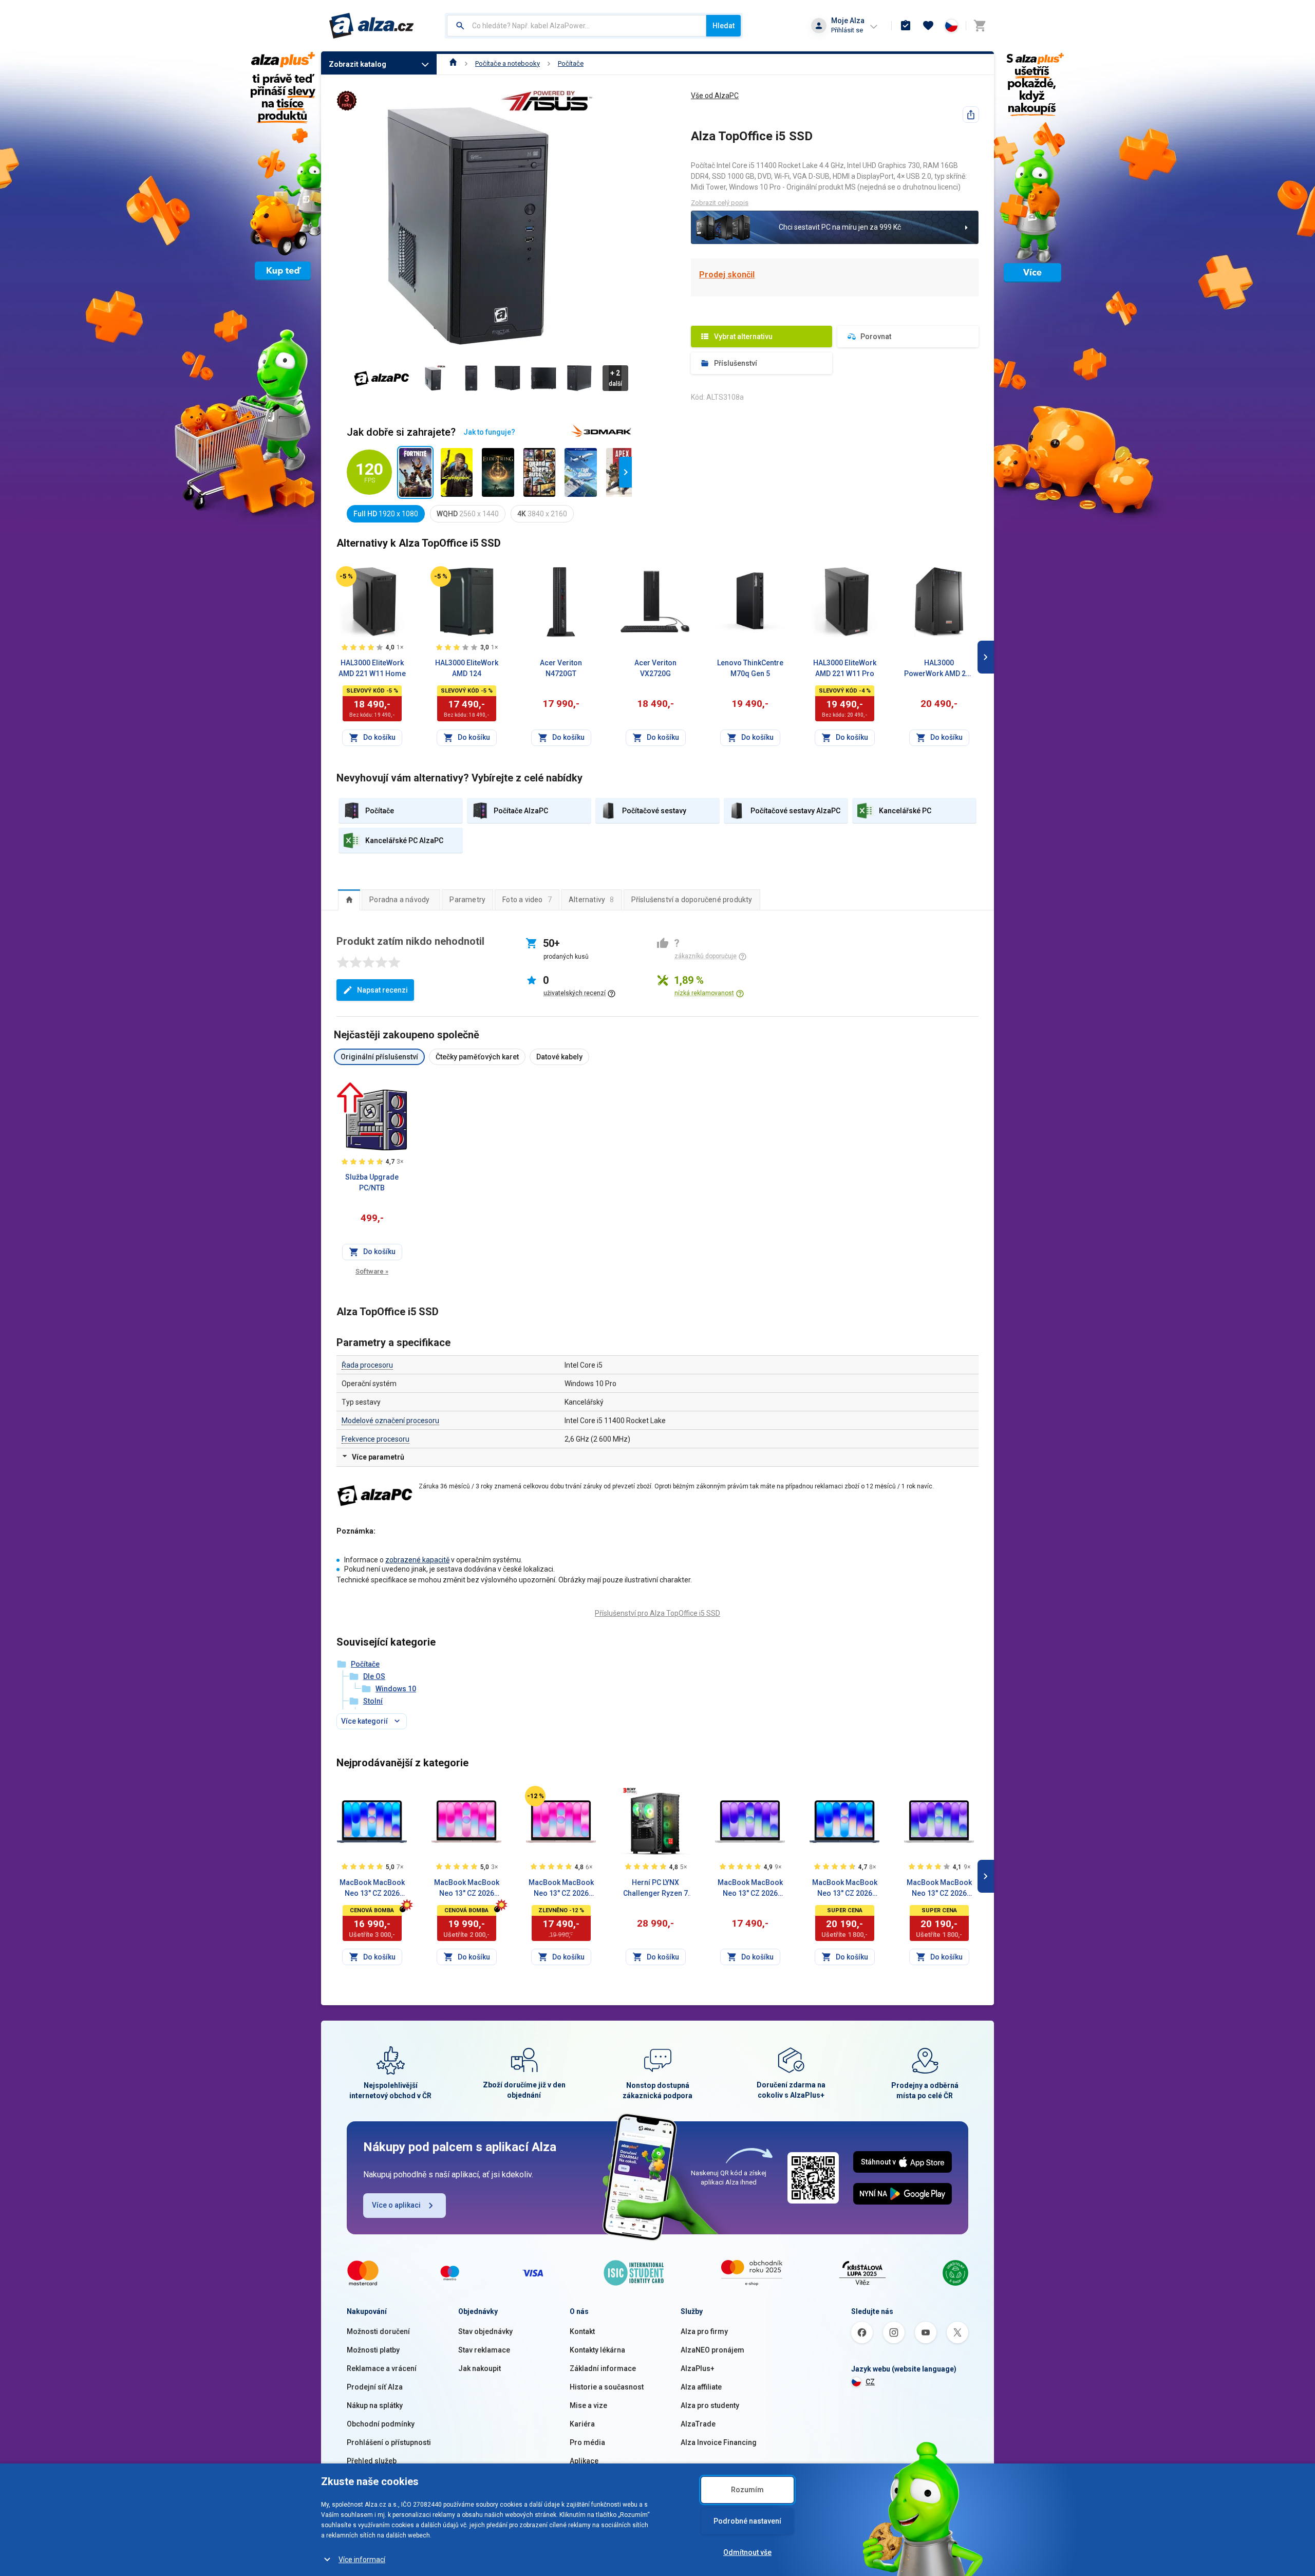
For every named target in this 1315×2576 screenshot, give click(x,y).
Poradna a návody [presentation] (399, 900)
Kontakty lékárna (597, 2350)
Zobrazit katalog (358, 64)
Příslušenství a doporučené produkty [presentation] (692, 900)
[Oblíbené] (928, 26)
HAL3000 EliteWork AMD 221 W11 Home (372, 668)
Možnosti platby (373, 2350)
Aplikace (584, 2461)
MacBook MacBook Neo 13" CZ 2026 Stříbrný (750, 1889)
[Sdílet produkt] (971, 115)
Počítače (571, 63)
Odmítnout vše (747, 2552)
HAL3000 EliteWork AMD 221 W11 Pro (845, 668)
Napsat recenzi (382, 990)
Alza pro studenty (710, 2405)
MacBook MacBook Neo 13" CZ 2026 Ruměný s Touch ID (467, 1889)
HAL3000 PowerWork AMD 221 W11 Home (939, 669)
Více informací (362, 2560)
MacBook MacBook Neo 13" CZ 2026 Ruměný (561, 1889)
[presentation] (349, 900)
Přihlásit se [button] (847, 30)
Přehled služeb (372, 2461)
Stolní (373, 1701)
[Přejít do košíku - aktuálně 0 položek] (980, 26)
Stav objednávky (485, 2331)
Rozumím (747, 2490)
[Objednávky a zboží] (906, 26)
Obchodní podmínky (381, 2424)
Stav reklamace (484, 2350)
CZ (870, 2382)
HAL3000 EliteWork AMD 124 (467, 668)
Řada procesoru (367, 1365)
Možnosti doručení (378, 2331)
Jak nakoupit (480, 2368)
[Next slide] (625, 472)
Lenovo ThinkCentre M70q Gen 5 (750, 668)
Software (372, 1271)
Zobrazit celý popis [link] (720, 203)
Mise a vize (588, 2405)
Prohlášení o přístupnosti (389, 2442)
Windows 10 (396, 1689)
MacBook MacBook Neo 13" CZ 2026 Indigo (372, 1889)
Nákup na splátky (375, 2405)
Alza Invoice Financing (719, 2442)
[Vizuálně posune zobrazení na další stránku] (986, 657)
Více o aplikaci (396, 2205)
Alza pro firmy (704, 2331)
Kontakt (582, 2331)
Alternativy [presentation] (591, 900)
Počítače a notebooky (508, 63)
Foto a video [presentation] (527, 900)
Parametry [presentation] (467, 900)
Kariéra (582, 2424)
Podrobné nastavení (747, 2521)
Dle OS (374, 1676)
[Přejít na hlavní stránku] (372, 26)
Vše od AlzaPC (715, 96)
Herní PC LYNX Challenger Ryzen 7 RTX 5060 (655, 1889)
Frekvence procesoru (375, 1439)
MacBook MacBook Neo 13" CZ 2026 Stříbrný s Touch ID (939, 1889)
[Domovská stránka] (453, 63)
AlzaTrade (698, 2424)
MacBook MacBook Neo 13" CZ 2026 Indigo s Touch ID (845, 1889)
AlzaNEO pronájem (712, 2350)
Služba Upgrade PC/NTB (372, 1182)
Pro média (587, 2442)
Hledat (724, 26)
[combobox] (577, 26)
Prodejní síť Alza (375, 2387)
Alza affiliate (701, 2387)
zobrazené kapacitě (417, 1560)
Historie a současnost (607, 2387)
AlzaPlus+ (698, 2368)
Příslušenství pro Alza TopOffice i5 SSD (657, 1613)
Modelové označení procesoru (390, 1421)
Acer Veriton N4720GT (561, 668)
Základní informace (603, 2368)
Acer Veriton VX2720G (655, 668)
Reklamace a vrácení (382, 2368)
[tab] (349, 900)
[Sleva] (346, 576)
